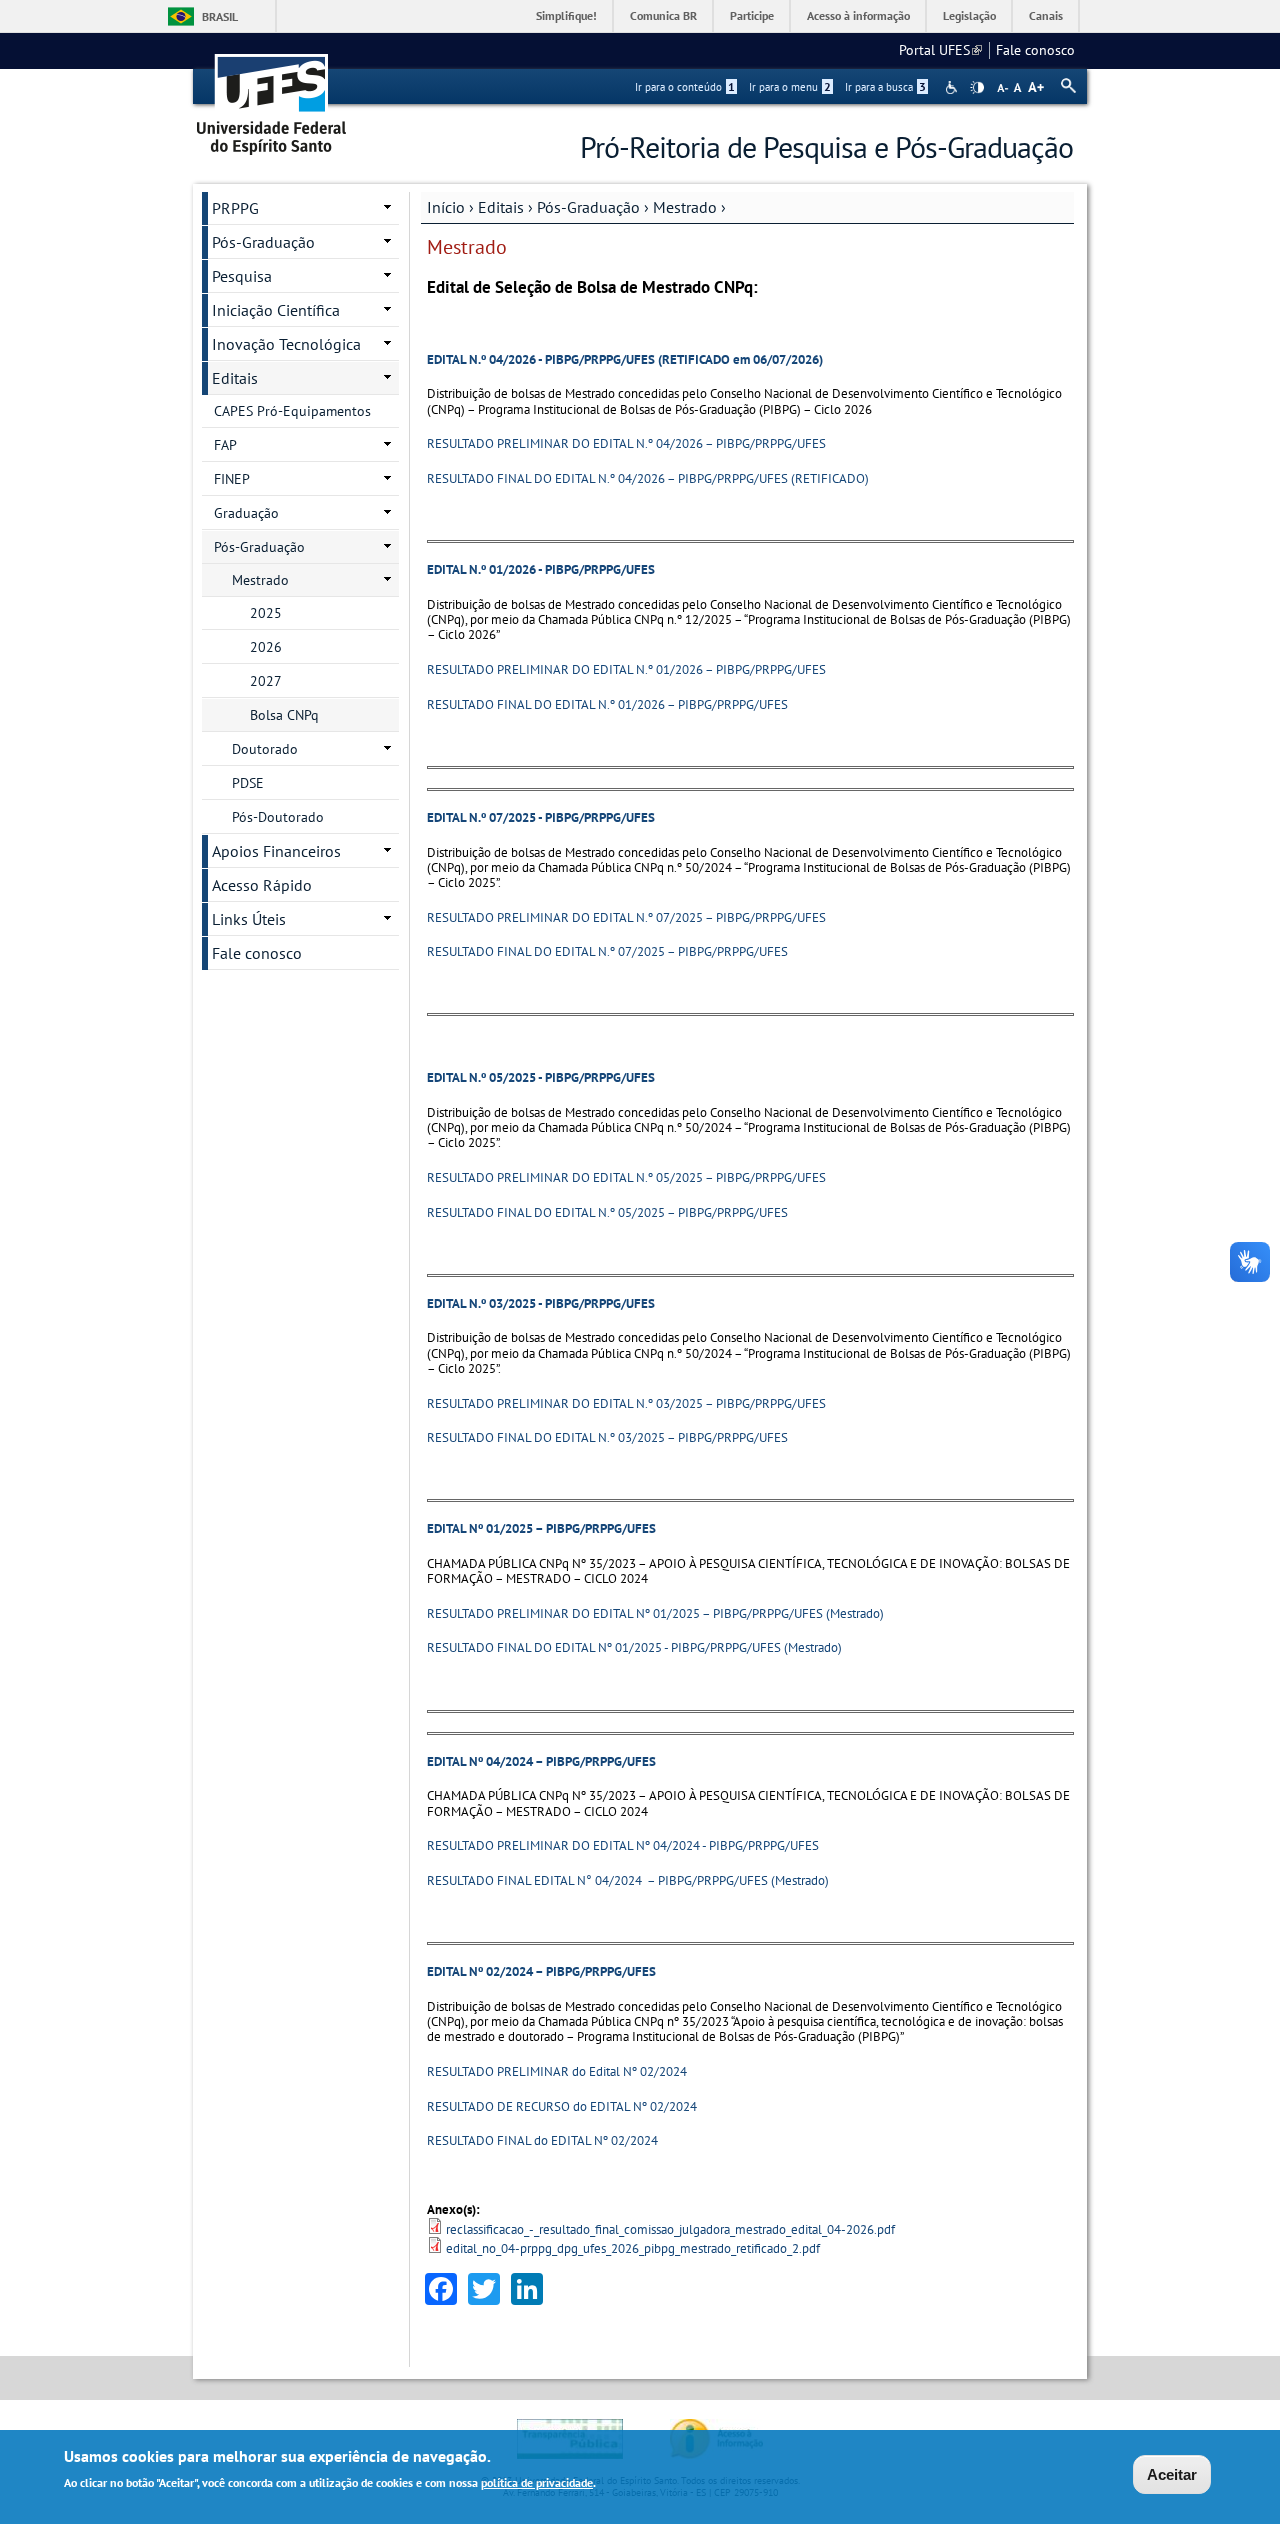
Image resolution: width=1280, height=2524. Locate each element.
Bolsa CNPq (284, 715)
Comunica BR (663, 15)
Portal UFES (940, 50)
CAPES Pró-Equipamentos (292, 411)
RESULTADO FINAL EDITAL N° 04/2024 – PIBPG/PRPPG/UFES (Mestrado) (628, 1880)
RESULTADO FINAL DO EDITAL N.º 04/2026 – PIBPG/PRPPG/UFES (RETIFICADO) (648, 478)
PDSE (248, 783)
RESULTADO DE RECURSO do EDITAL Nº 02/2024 (562, 2106)
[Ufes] (272, 97)
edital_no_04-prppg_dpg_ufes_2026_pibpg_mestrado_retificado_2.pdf (633, 2248)
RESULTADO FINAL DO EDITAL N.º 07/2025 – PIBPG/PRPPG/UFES (607, 951)
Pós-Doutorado (278, 817)
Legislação (969, 15)
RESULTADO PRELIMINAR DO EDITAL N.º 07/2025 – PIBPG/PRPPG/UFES (626, 917)
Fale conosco (1035, 50)
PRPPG (235, 208)
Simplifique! (566, 15)
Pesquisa (242, 276)
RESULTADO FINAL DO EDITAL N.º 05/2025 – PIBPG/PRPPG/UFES (607, 1212)
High (977, 88)
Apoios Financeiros (276, 851)
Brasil (220, 16)
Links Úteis (249, 919)
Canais (1046, 15)
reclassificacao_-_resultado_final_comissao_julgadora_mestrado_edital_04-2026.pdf (670, 2229)
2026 (266, 647)
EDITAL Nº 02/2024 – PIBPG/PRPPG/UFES (541, 1971)
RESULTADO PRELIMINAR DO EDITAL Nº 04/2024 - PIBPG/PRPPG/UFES (623, 1845)
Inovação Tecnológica (286, 344)
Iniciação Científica (276, 310)
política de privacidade (537, 2482)
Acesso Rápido (262, 885)
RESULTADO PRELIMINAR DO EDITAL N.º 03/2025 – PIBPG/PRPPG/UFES (626, 1403)
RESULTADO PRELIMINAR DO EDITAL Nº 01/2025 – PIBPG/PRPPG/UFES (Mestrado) (655, 1613)
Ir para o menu (790, 87)
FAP (225, 445)
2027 (266, 681)
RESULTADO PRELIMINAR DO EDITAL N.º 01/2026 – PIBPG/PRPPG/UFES (626, 669)
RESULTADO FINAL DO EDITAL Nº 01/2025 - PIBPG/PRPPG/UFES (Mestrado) (634, 1647)
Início (446, 207)
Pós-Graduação (588, 207)
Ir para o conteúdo (685, 87)
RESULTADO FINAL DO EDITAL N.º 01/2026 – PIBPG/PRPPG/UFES (607, 704)
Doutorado (265, 749)
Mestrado (685, 207)
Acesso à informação (858, 15)
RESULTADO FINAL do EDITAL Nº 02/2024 (542, 2140)
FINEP (232, 479)
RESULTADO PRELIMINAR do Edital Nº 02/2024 (557, 2071)
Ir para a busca (885, 87)
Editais (501, 207)
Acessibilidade (953, 87)
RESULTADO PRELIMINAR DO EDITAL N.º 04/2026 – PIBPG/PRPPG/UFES (626, 443)
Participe (752, 15)
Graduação (246, 513)
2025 (266, 613)
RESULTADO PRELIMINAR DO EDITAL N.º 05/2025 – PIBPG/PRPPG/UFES (626, 1177)
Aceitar (1172, 2474)
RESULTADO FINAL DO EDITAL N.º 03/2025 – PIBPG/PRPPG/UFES (607, 1437)
